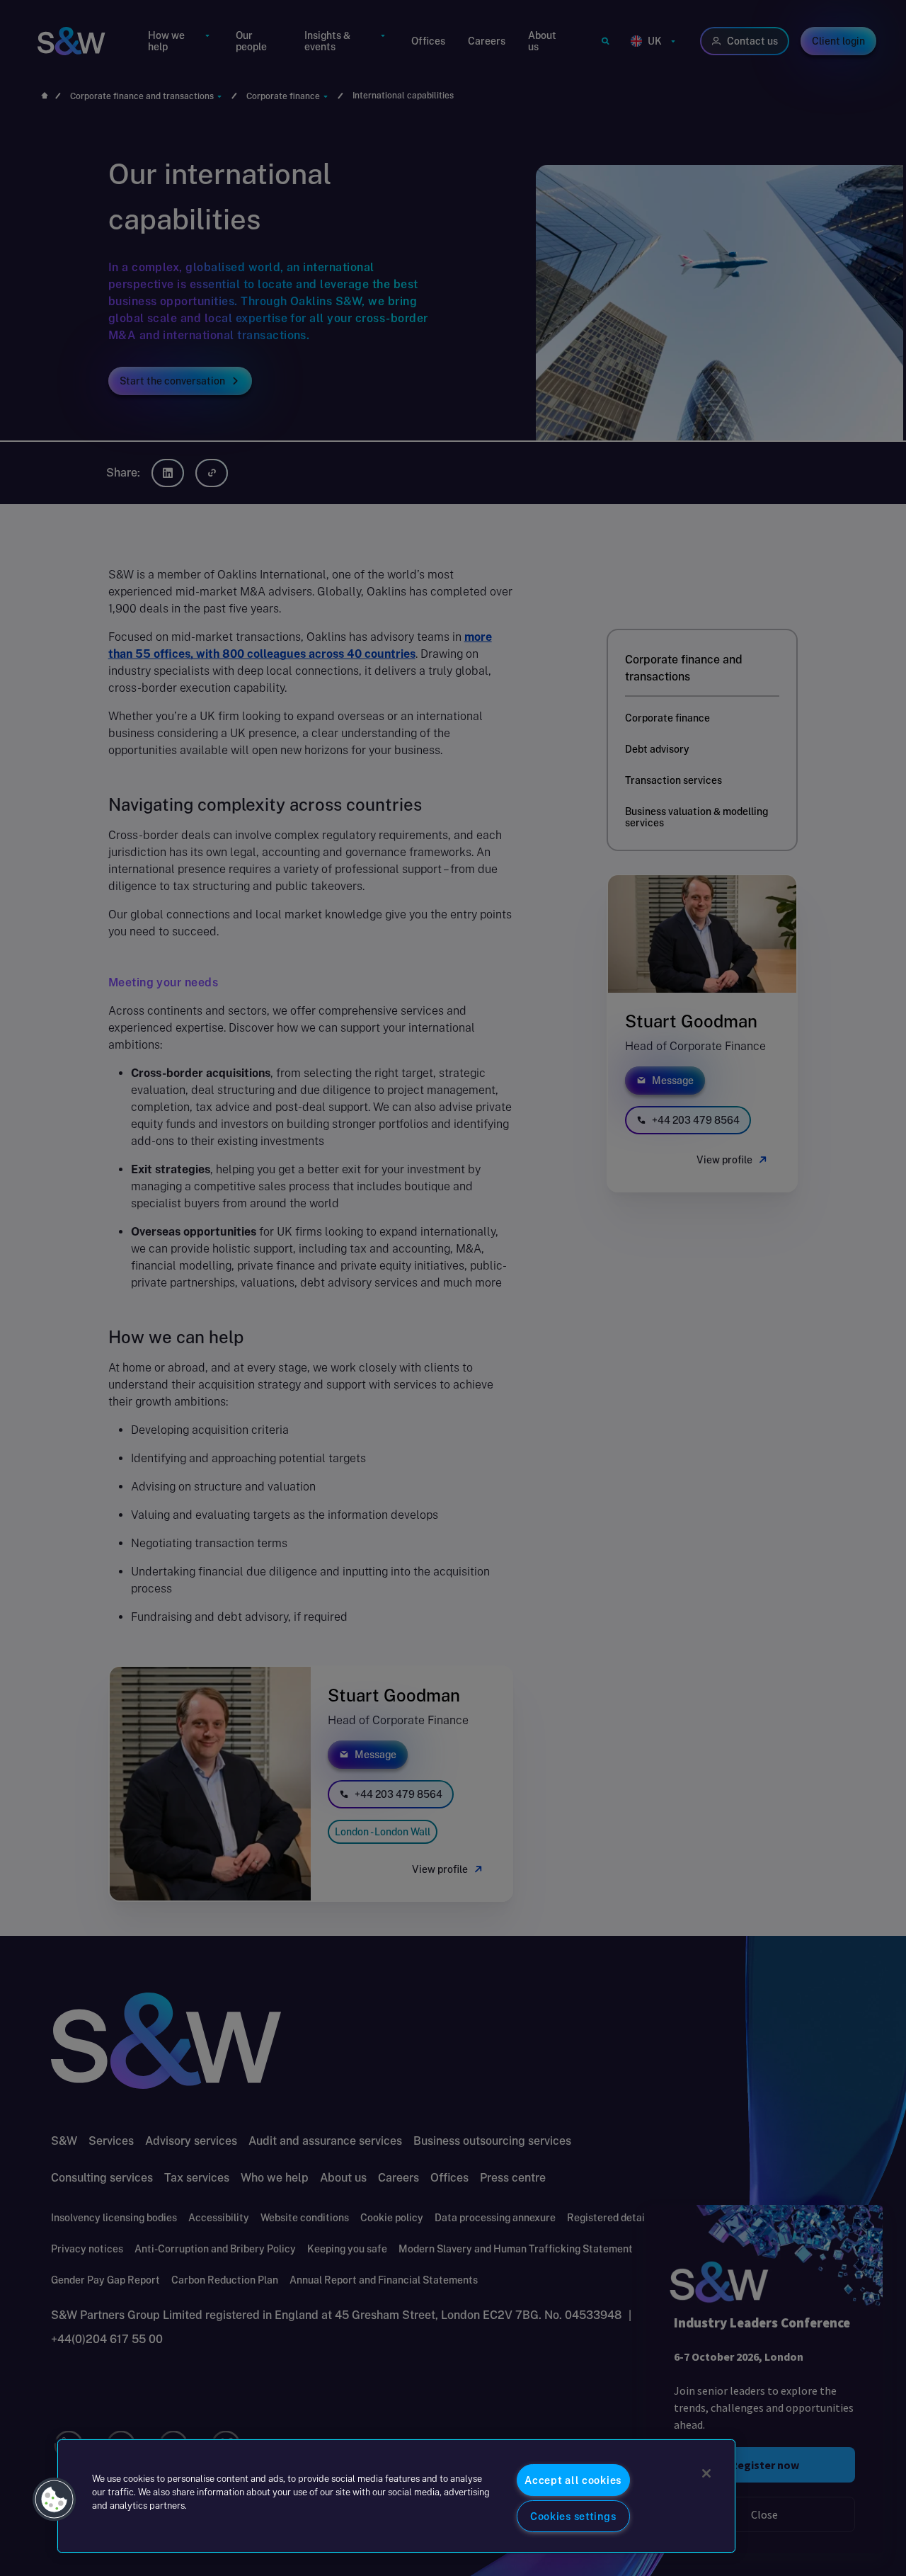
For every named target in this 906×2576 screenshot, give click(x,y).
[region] (396, 2496)
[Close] (706, 2473)
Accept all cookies (573, 2480)
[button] (55, 2500)
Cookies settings (573, 2516)
